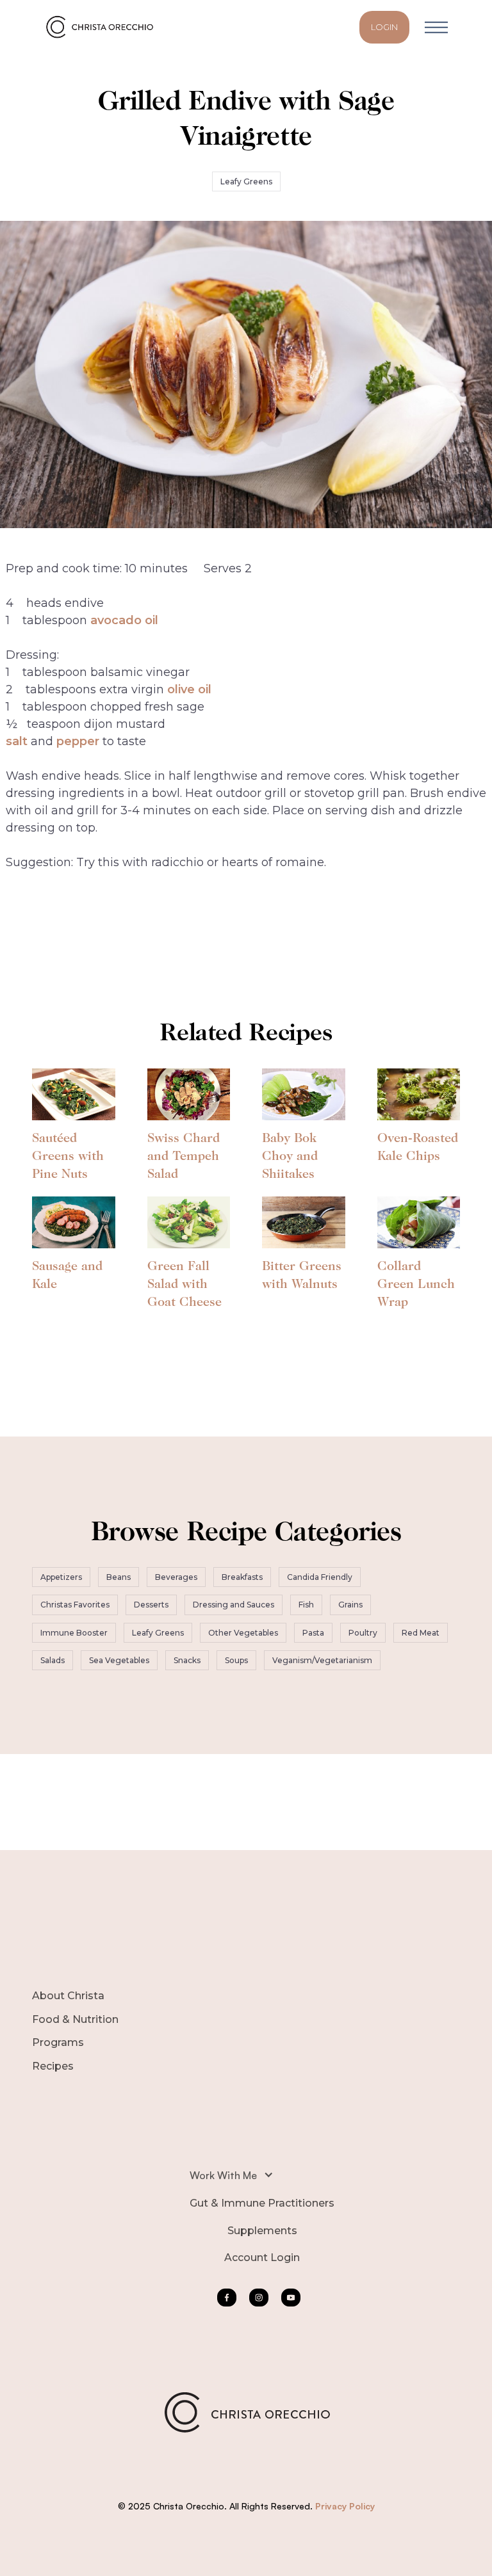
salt (17, 741)
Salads (53, 1660)
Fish (306, 1605)
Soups (236, 1660)
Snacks (187, 1660)
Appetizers (61, 1577)
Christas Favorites (75, 1605)
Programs (58, 2042)
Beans (119, 1577)
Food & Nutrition (75, 2019)
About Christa (68, 1996)
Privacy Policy (345, 2506)
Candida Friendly (320, 1577)
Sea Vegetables (119, 1660)
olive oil (189, 689)
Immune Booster (74, 1633)
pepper (78, 741)
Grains (350, 1605)
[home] (102, 27)
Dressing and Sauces (234, 1605)
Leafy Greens (246, 181)
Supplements (262, 2231)
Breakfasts (242, 1577)
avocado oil (124, 620)
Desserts (151, 1605)
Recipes (53, 2066)
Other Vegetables (243, 1633)
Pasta (313, 1633)
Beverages (176, 1577)
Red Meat (421, 1633)
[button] (436, 27)
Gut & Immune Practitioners (262, 2203)
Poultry (363, 1633)
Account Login (262, 2258)
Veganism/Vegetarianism (322, 1660)
